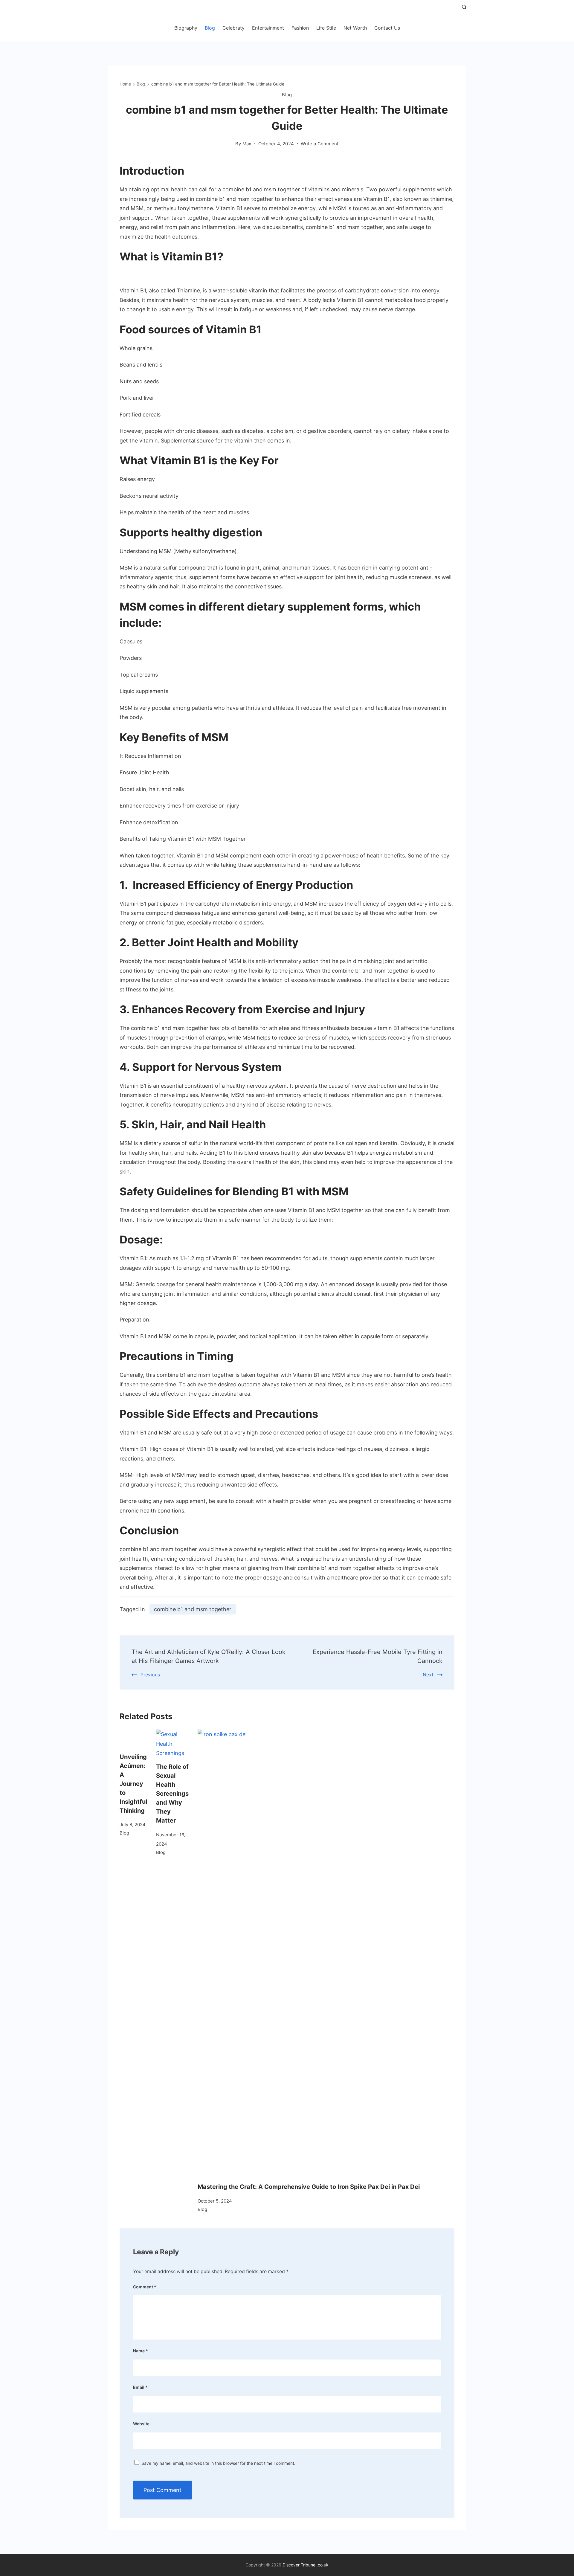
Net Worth (355, 28)
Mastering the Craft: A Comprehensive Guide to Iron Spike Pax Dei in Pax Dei (309, 2187)
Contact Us (387, 28)
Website (141, 2424)
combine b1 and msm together (193, 1609)
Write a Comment (320, 144)
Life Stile (326, 28)
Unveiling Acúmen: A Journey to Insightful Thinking (133, 1784)
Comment (145, 2287)
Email (140, 2387)
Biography (186, 28)
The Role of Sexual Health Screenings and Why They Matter (172, 1794)
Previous (150, 1675)
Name (141, 2351)
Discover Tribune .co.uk (306, 2565)
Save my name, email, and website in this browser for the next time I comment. (218, 2463)
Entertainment (268, 28)
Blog (210, 28)
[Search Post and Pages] (464, 7)
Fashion (300, 28)
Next (428, 1675)
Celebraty (233, 28)
